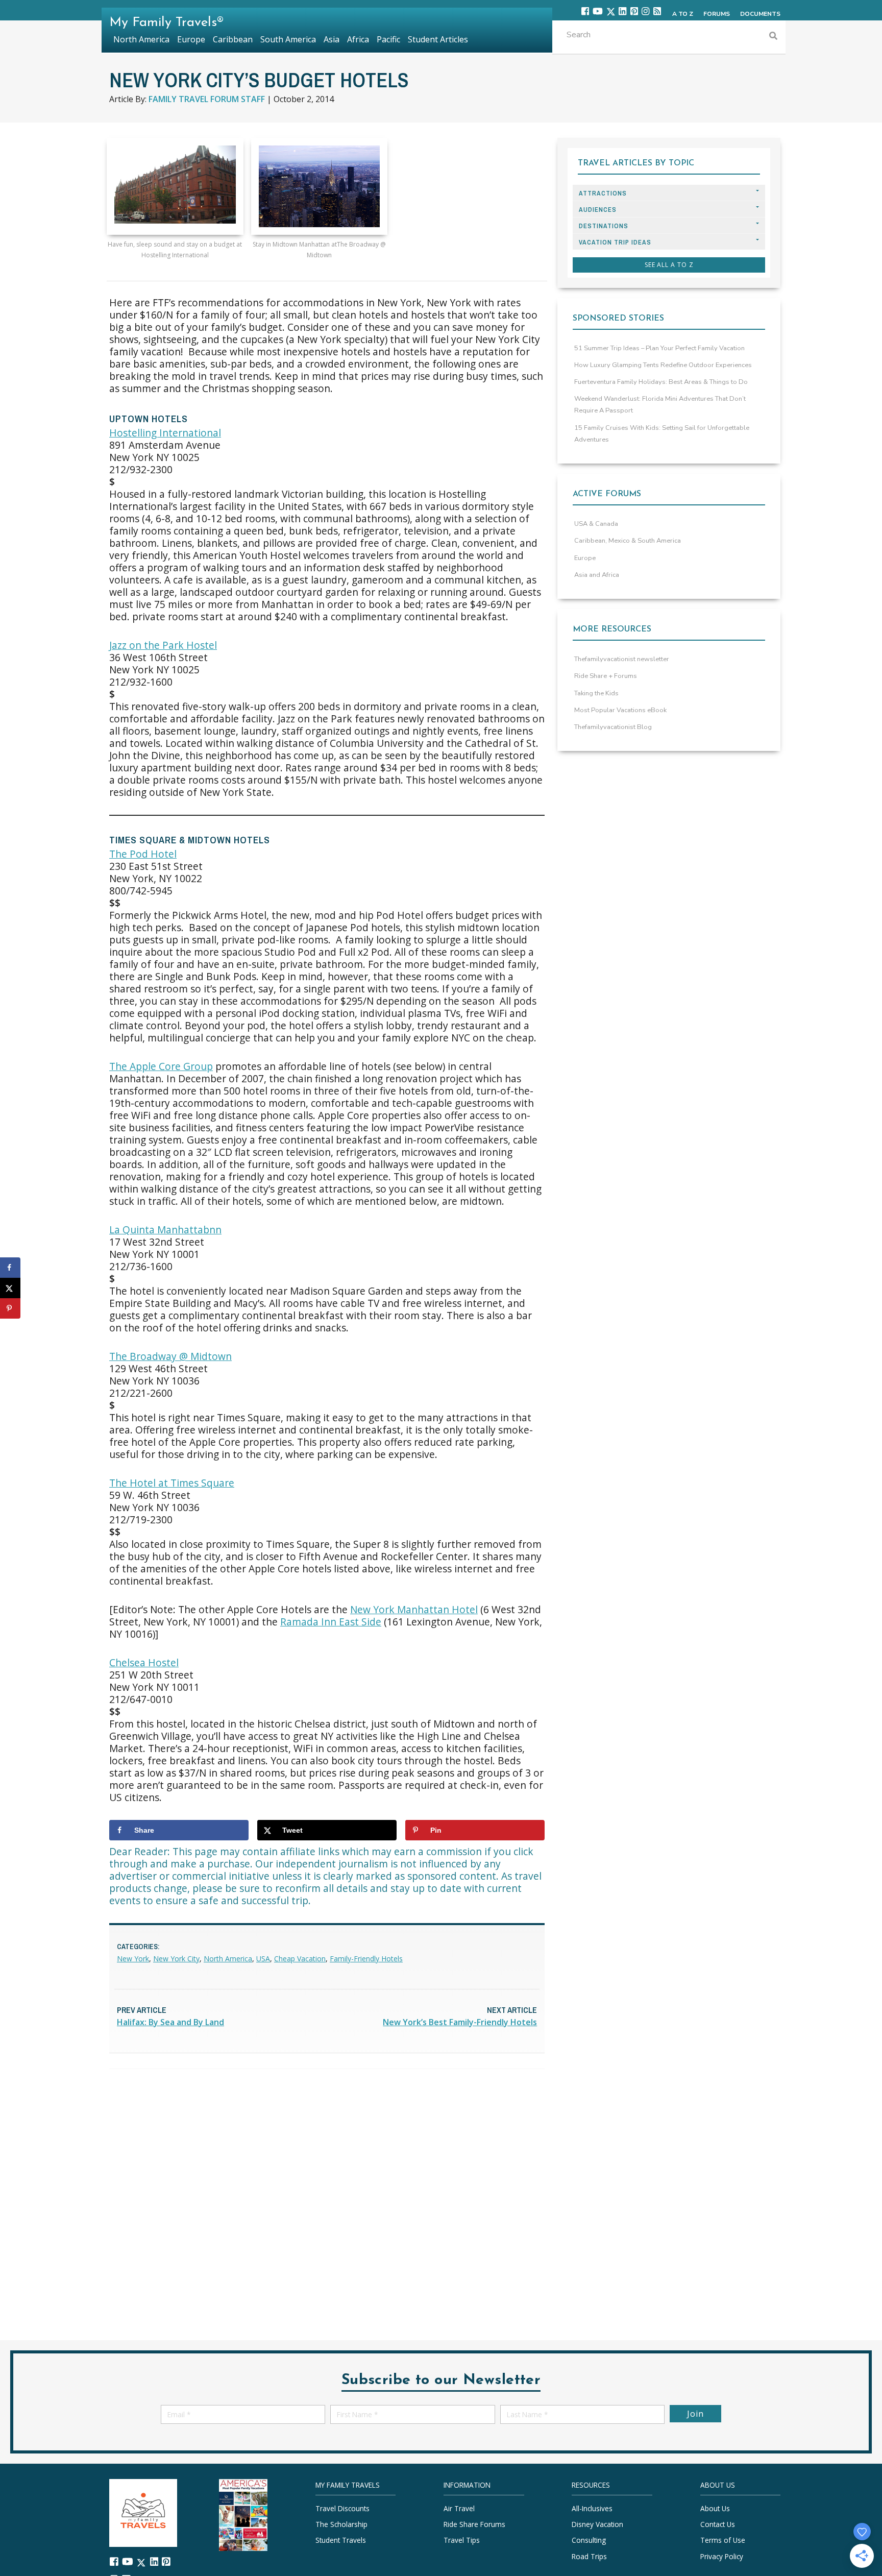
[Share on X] (10, 1288)
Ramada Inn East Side (331, 1622)
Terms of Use (723, 2540)
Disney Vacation (597, 2524)
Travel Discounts (342, 2508)
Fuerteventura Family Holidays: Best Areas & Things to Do (661, 382)
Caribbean (233, 39)
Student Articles (438, 39)
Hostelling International (165, 433)
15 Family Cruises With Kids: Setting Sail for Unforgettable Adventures (662, 434)
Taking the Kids (596, 693)
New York (133, 1959)
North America (228, 1959)
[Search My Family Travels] (773, 37)
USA (263, 1959)
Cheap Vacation (300, 1959)
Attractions (603, 193)
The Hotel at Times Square (172, 1483)
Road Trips (589, 2556)
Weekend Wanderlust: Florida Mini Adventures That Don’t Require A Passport (660, 405)
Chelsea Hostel (144, 1662)
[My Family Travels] (143, 2512)
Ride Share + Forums (606, 676)
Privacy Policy (722, 2556)
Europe (585, 558)
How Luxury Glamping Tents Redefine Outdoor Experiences (663, 365)
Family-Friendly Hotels (366, 1959)
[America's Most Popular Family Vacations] (243, 2514)
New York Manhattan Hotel (414, 1609)
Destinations (604, 226)
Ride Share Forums (474, 2524)
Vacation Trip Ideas (615, 242)
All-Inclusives (592, 2508)
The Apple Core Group (161, 1066)
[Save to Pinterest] (10, 1308)
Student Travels (341, 2540)
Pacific (388, 39)
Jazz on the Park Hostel (163, 645)
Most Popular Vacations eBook (620, 710)
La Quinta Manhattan (165, 1230)
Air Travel (459, 2508)
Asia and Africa (597, 575)
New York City (176, 1959)
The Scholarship (341, 2524)
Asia (332, 39)
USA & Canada (596, 524)
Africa (358, 39)
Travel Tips (462, 2540)
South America (288, 39)
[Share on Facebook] (10, 1268)
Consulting (589, 2540)
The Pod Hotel (143, 854)
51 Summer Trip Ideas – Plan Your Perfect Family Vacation (659, 348)
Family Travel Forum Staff (207, 99)
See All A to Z (669, 265)
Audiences (598, 210)
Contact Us (718, 2524)
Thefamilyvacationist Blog (613, 727)
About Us (715, 2508)
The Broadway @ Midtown (170, 1356)
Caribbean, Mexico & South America (628, 541)
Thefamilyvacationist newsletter (622, 659)
